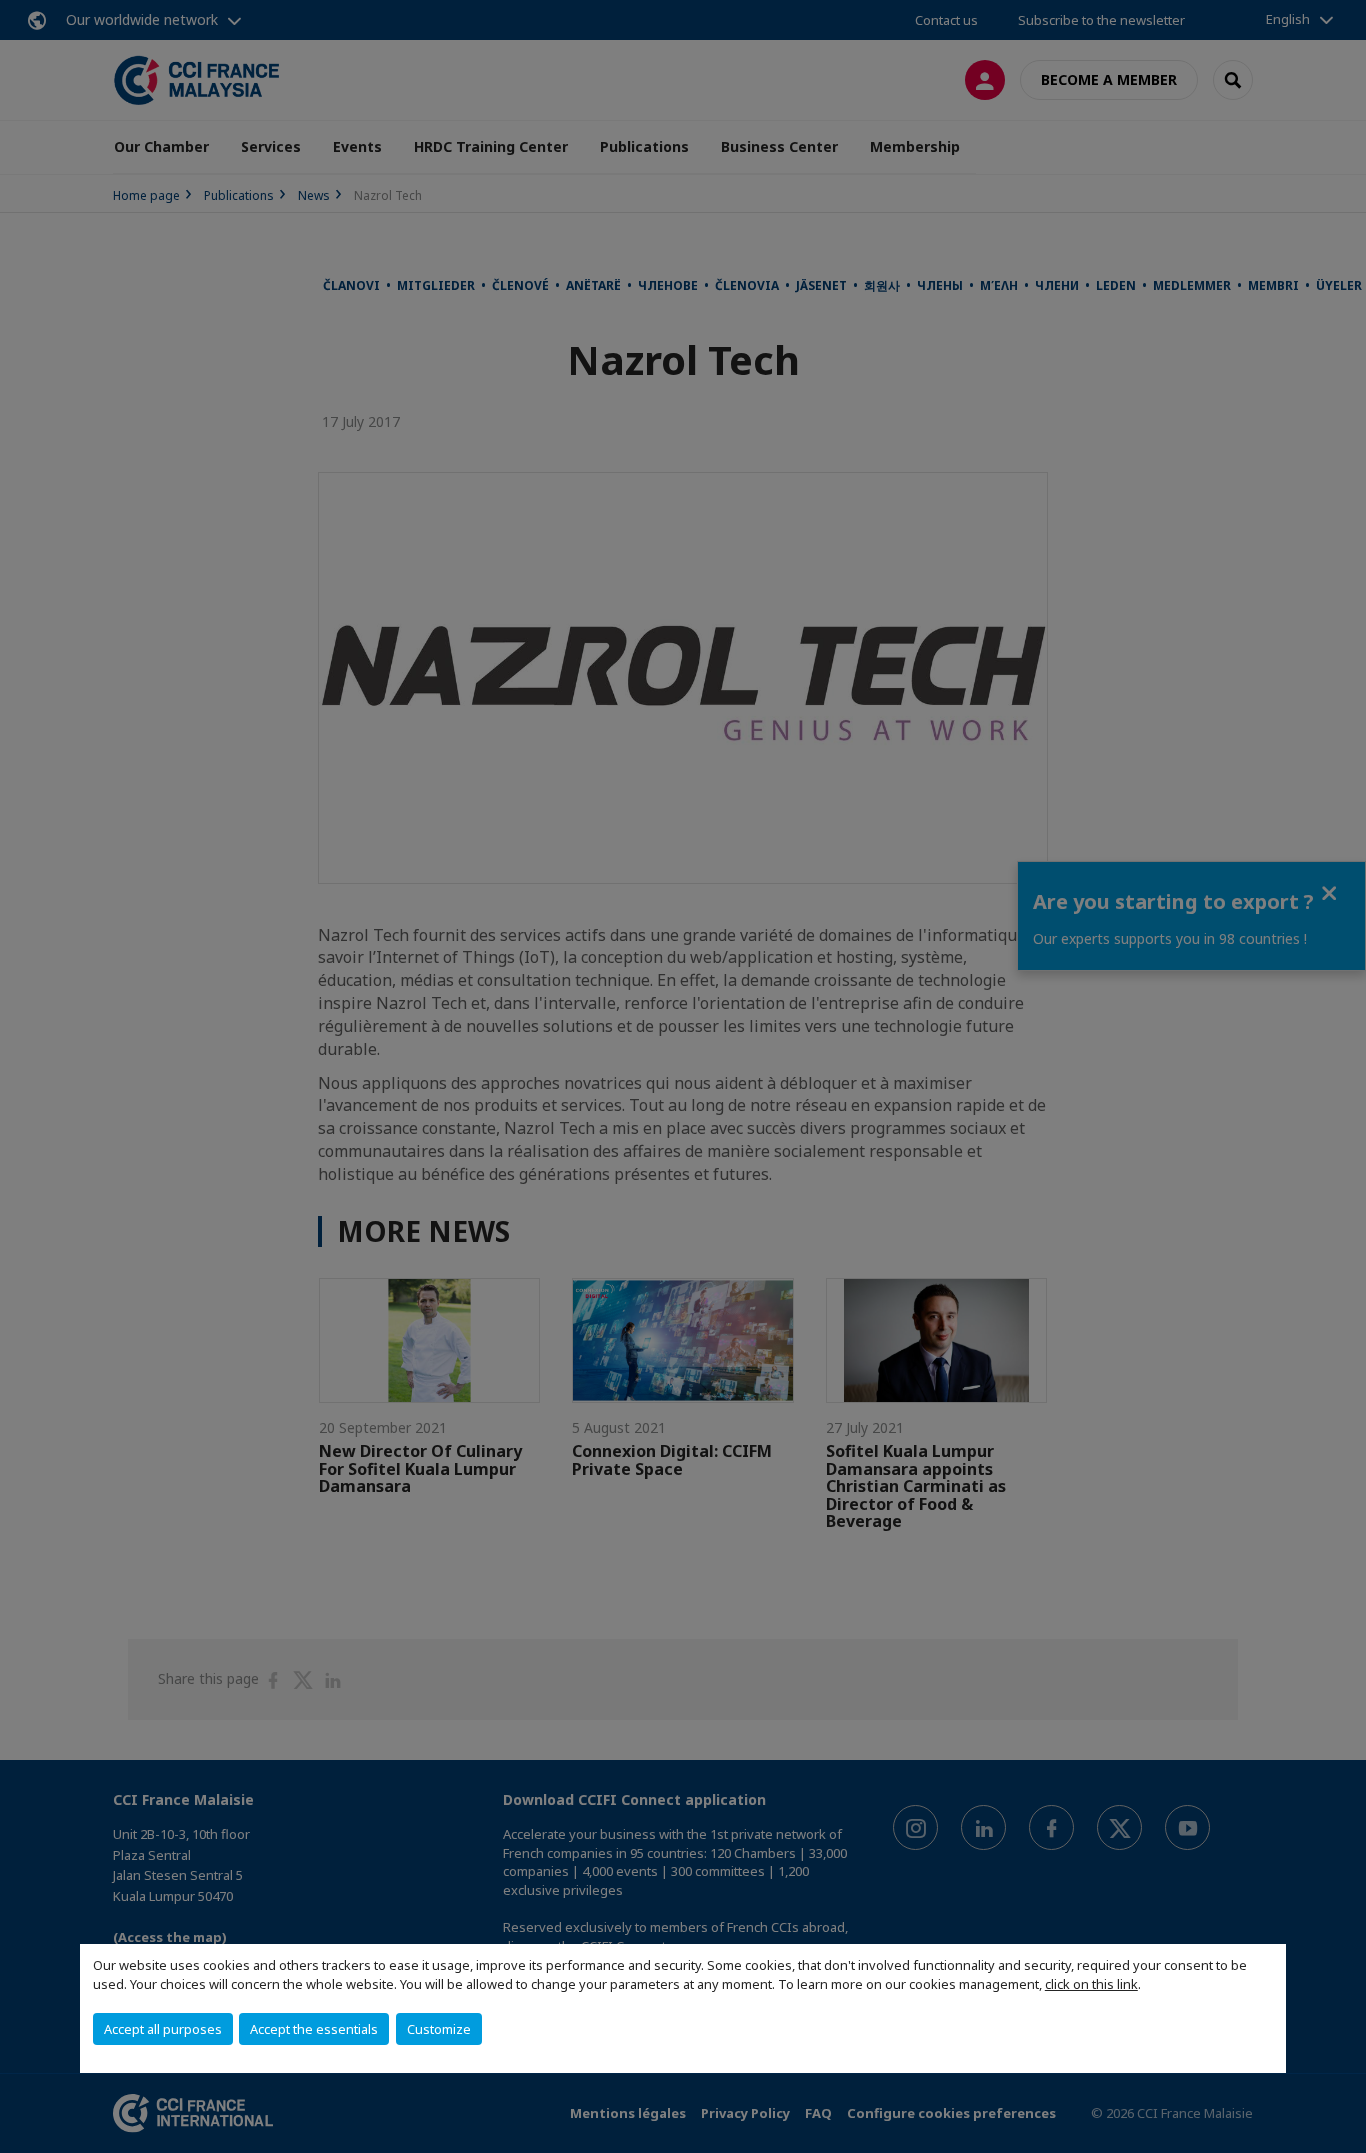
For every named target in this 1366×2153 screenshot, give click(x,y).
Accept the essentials (314, 2029)
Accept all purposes (163, 2029)
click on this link (1091, 1984)
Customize (439, 2029)
